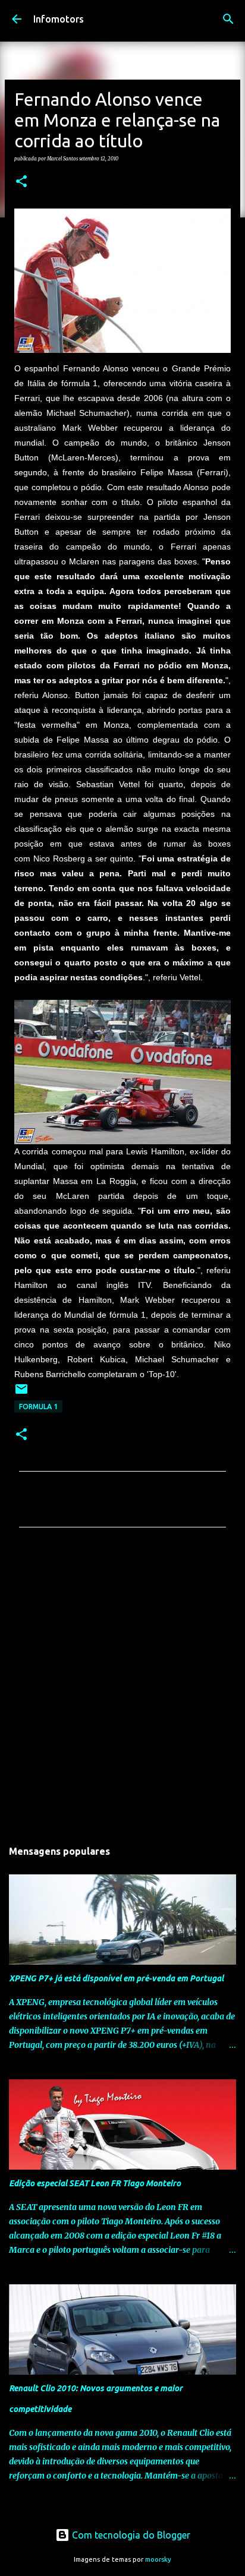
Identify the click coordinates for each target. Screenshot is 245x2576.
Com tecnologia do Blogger (130, 2535)
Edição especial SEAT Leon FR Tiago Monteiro (95, 2183)
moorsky (158, 2559)
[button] (21, 182)
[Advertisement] (122, 1687)
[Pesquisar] (228, 19)
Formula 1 (38, 1407)
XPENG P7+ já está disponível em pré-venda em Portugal (116, 1978)
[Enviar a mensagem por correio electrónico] (21, 1393)
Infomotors (59, 19)
